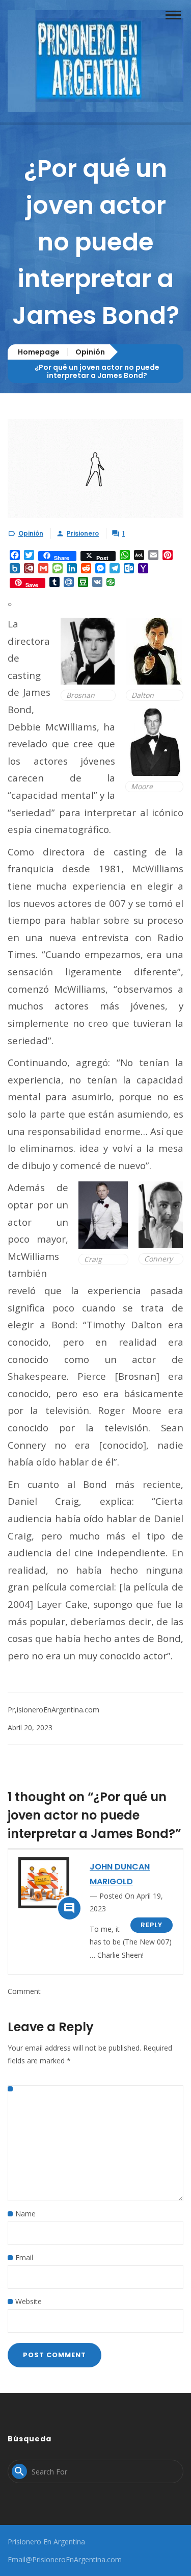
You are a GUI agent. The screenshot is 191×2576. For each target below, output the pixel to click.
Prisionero (83, 533)
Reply (152, 1925)
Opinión (90, 352)
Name (25, 2214)
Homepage (39, 352)
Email (24, 2257)
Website (29, 2301)
